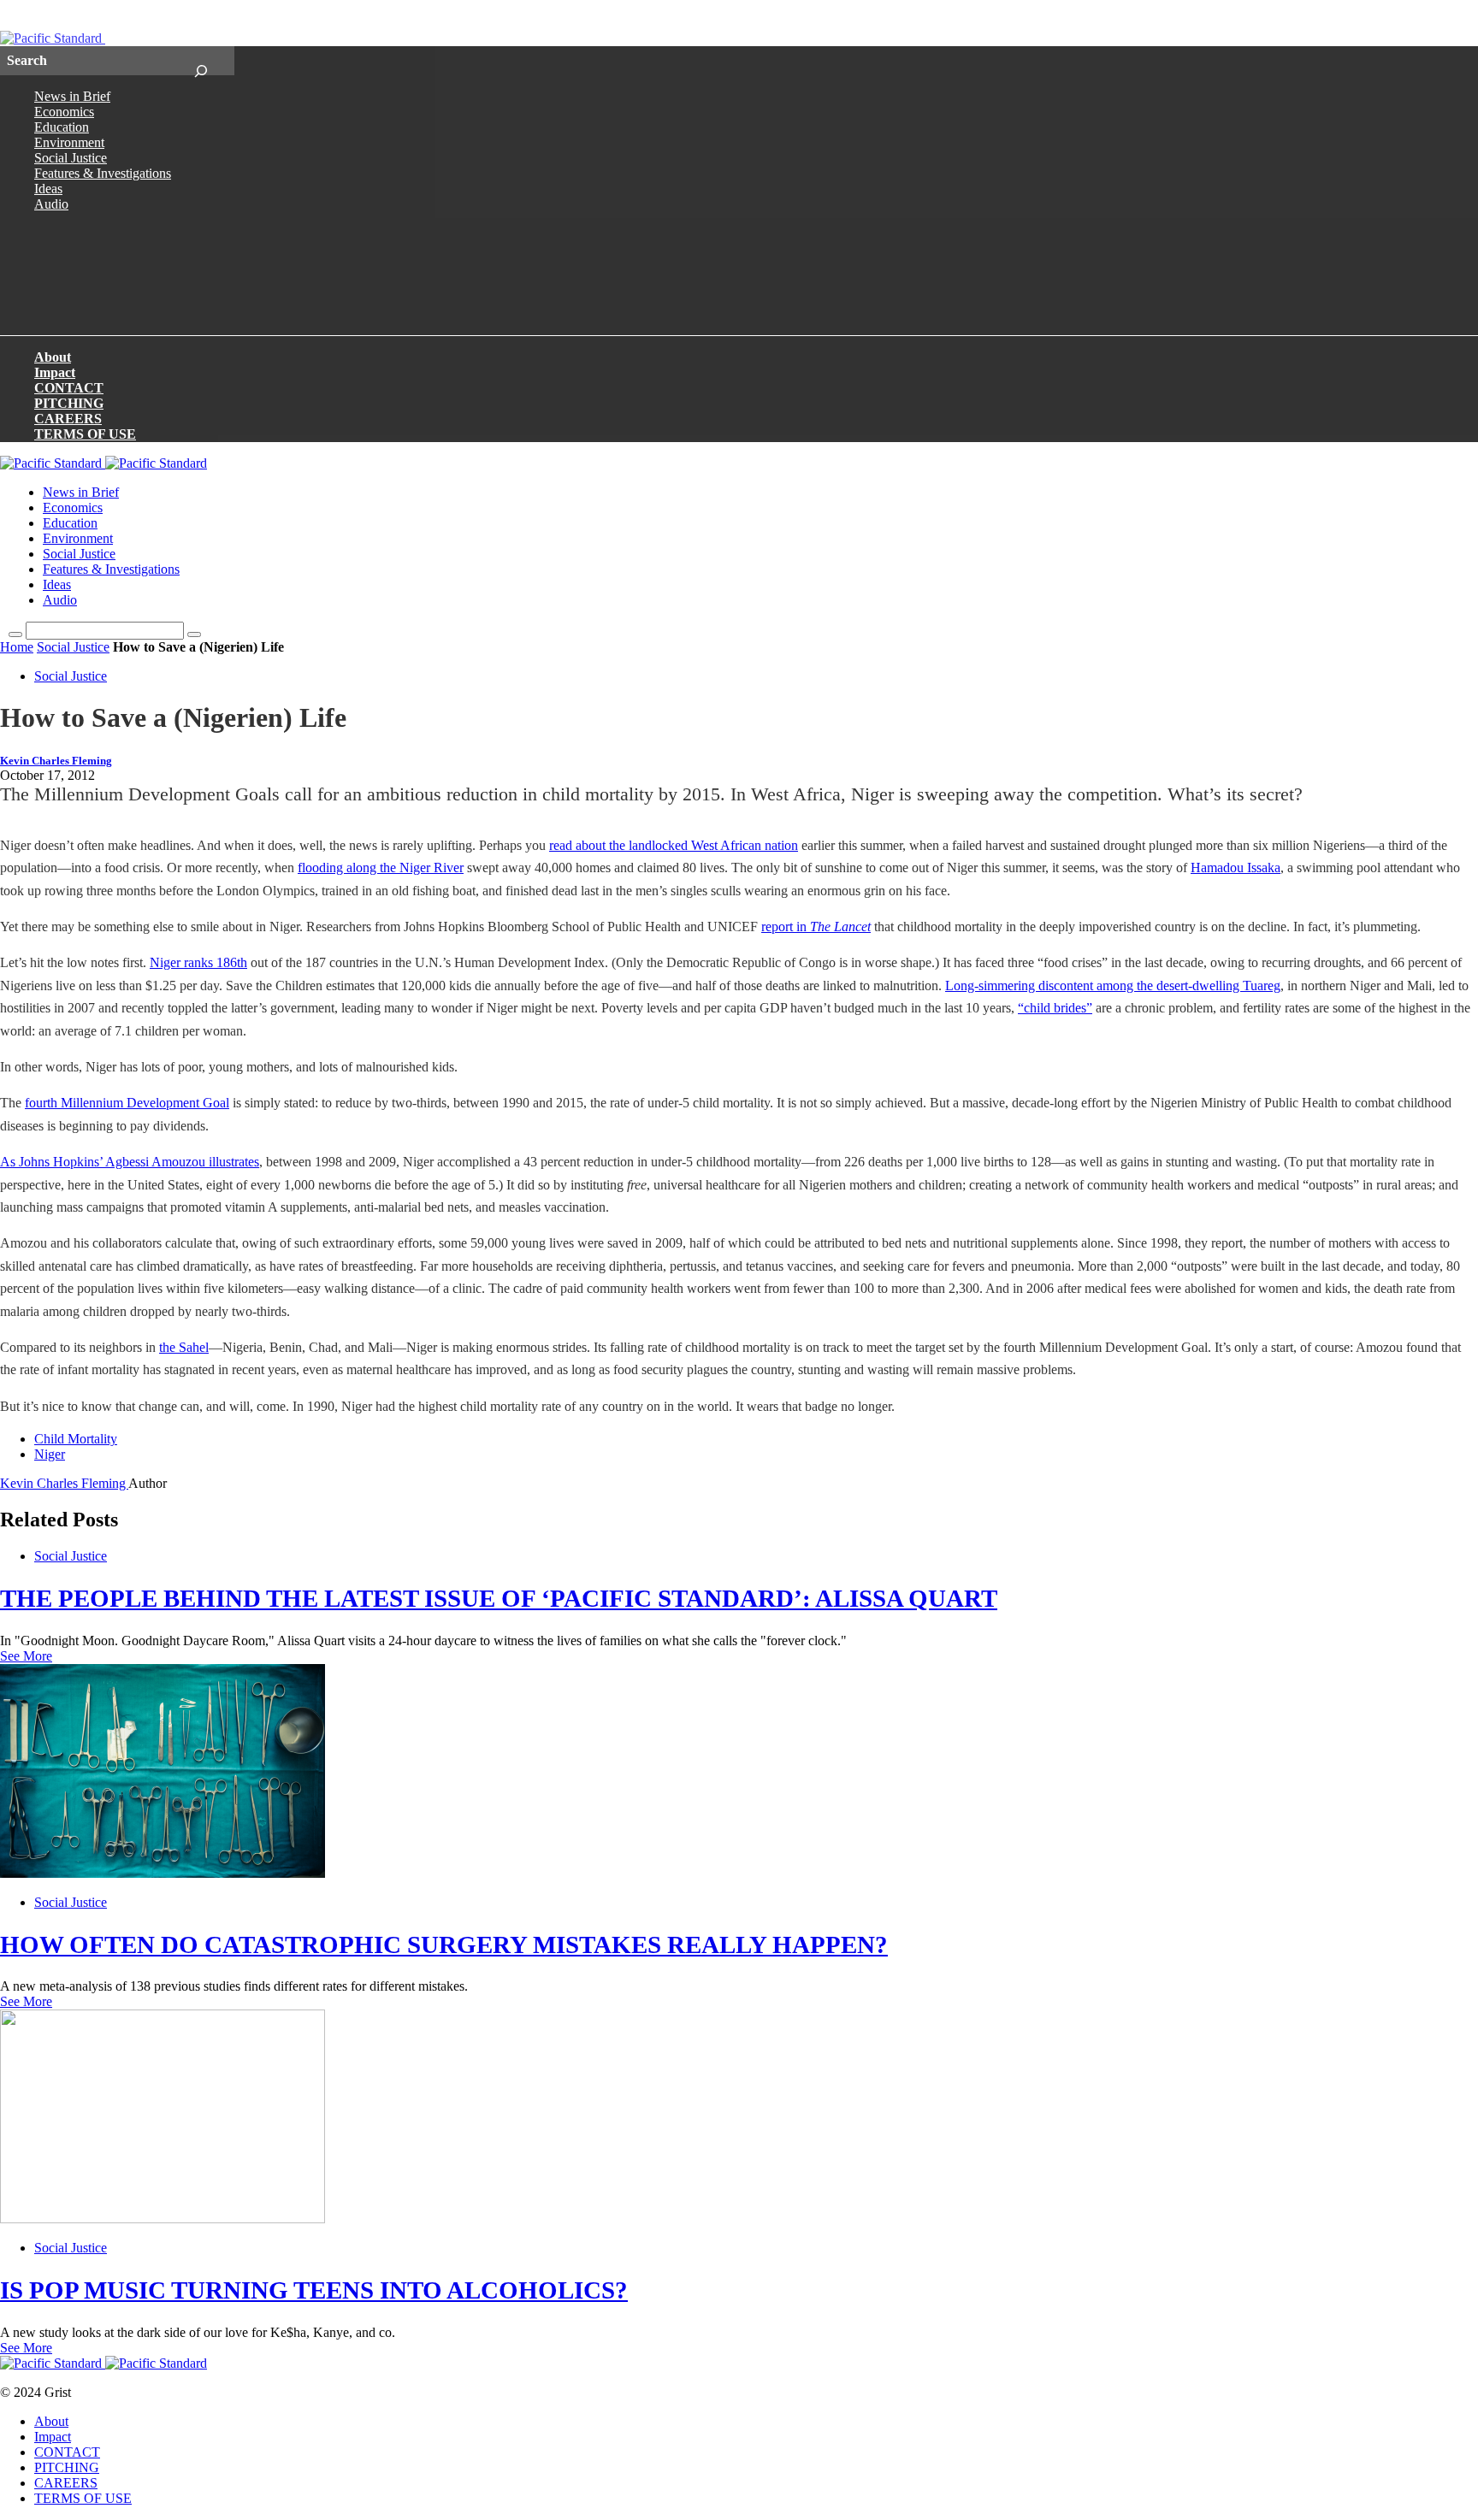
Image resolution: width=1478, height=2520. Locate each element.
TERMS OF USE (85, 434)
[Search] (201, 61)
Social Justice (71, 158)
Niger (50, 1454)
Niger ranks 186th (198, 962)
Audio (51, 204)
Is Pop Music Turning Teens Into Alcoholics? (314, 2290)
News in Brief (72, 96)
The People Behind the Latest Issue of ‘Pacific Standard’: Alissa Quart (499, 1598)
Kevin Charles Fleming (56, 761)
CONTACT (69, 388)
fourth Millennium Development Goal (127, 1103)
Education (62, 127)
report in (816, 927)
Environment (69, 142)
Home (17, 647)
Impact (55, 372)
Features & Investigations (103, 173)
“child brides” (1055, 1008)
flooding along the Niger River (381, 868)
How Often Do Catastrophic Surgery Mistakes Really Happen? (444, 1945)
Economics (64, 112)
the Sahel (184, 1347)
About (53, 357)
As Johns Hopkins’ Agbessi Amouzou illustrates (130, 1162)
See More (26, 1656)
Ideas (48, 189)
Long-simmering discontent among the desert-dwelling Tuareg (1113, 986)
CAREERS (68, 419)
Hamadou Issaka (1236, 868)
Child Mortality (76, 1439)
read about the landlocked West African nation (674, 845)
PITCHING (69, 403)
